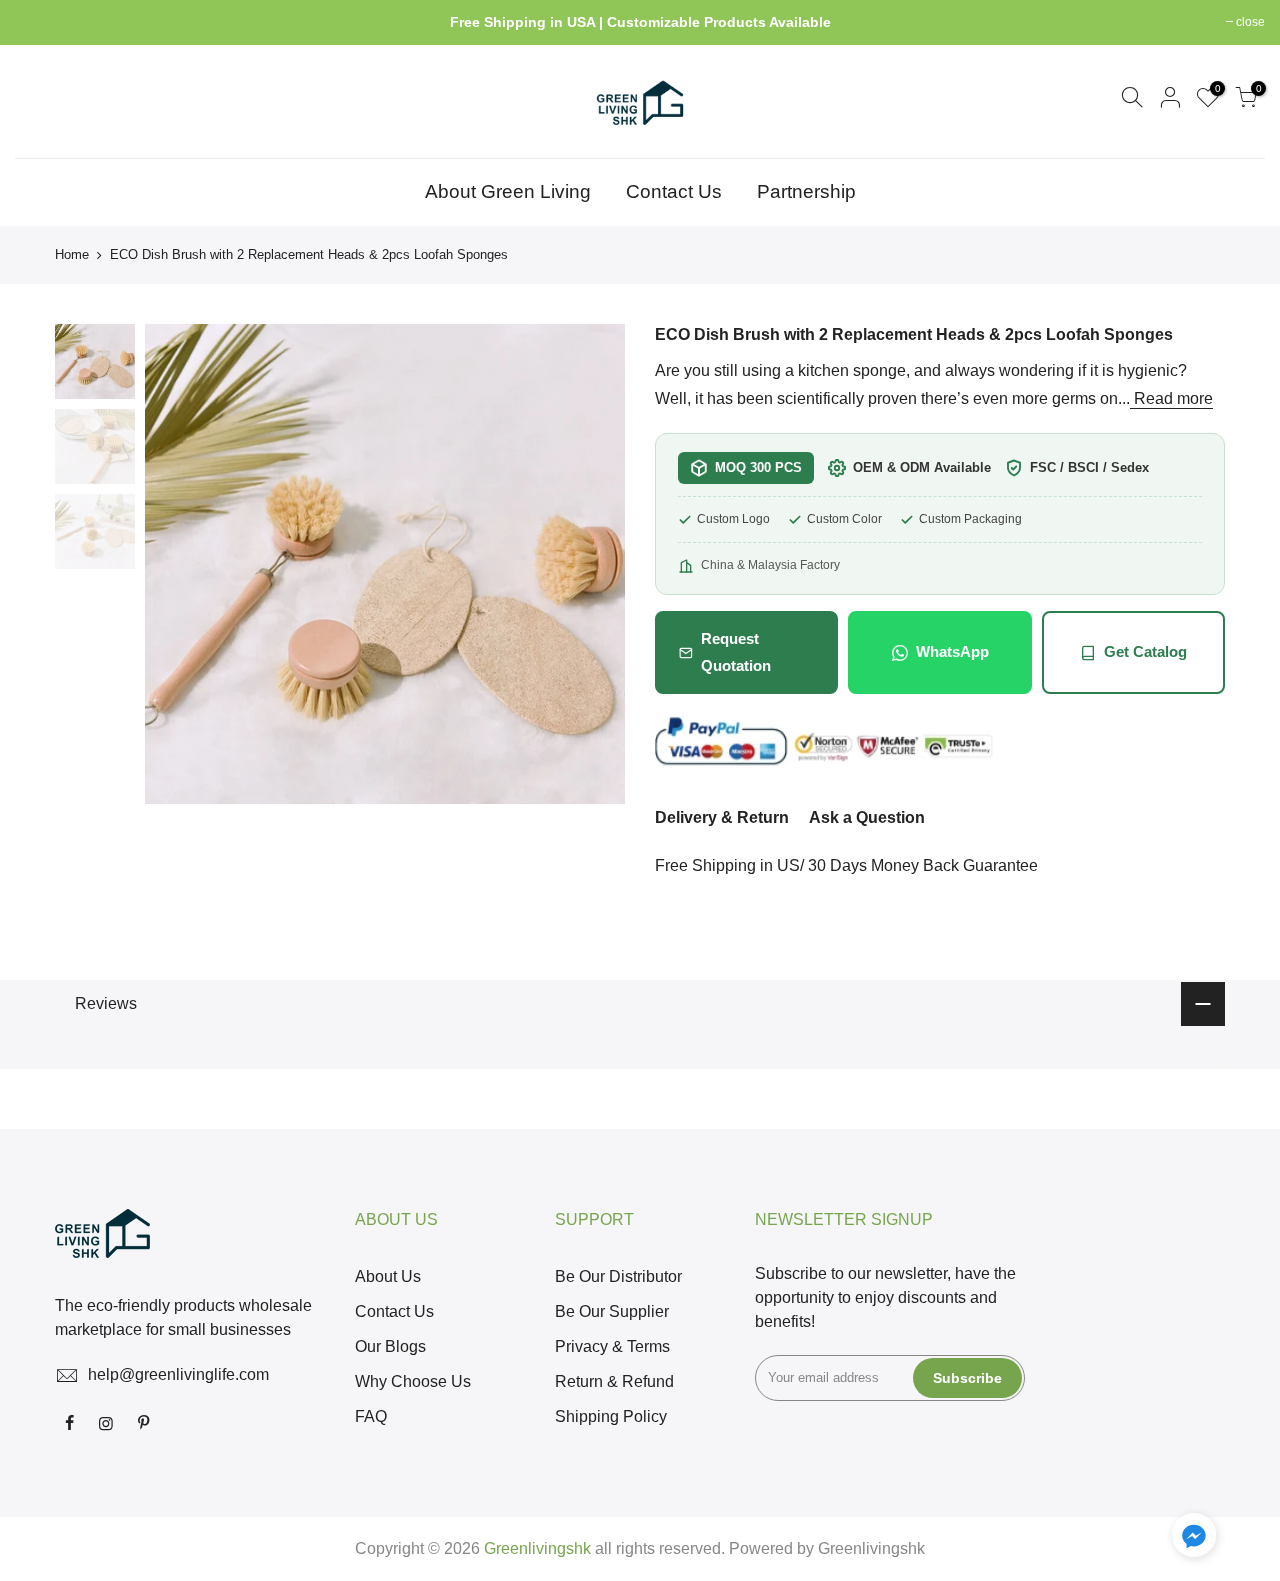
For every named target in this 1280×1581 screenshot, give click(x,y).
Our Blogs (390, 1346)
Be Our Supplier (612, 1311)
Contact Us (674, 191)
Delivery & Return (722, 817)
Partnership (806, 191)
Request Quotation (736, 651)
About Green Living (508, 191)
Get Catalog (1145, 651)
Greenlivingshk (871, 1548)
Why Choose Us (413, 1381)
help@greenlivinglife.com (178, 1374)
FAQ (371, 1416)
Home (72, 254)
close (39, 22)
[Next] (590, 564)
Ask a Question (867, 817)
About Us (388, 1276)
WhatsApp (952, 651)
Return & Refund (614, 1381)
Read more (1171, 398)
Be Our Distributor (618, 1276)
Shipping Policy (611, 1416)
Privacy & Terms (612, 1346)
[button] (1194, 1539)
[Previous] (180, 564)
